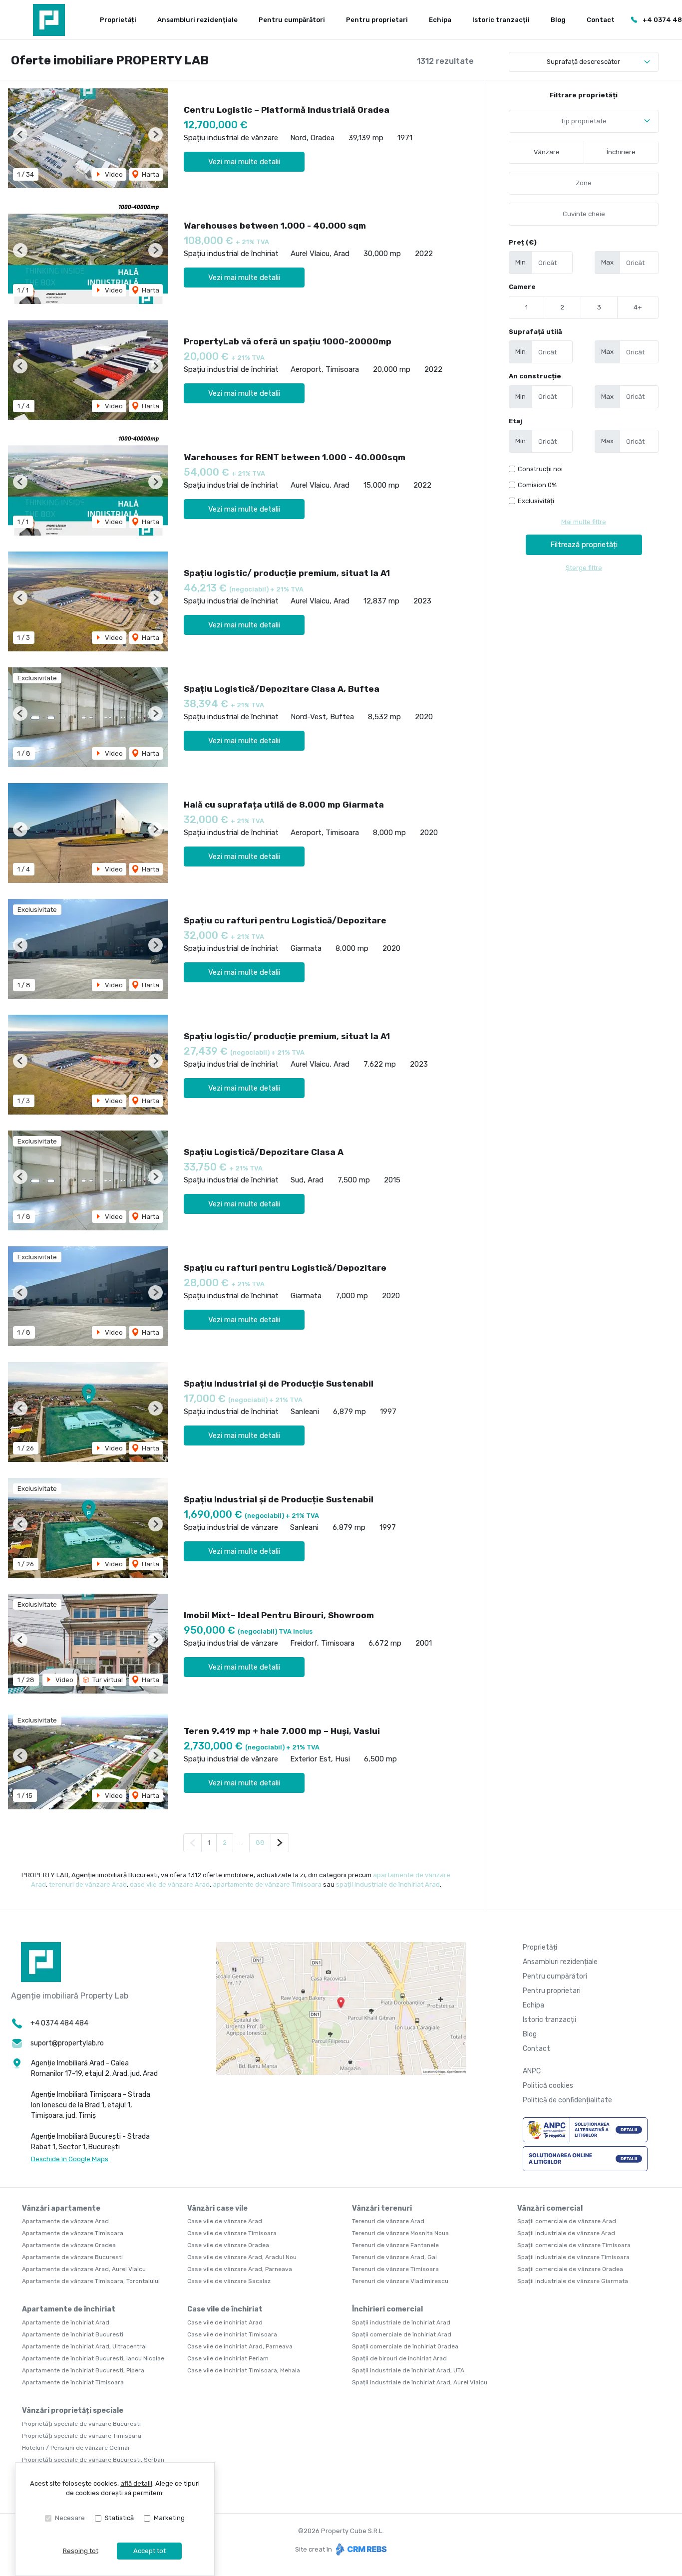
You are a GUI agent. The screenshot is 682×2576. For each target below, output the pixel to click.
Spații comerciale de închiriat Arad (402, 2334)
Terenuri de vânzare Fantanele (395, 2245)
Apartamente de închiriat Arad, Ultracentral (84, 2346)
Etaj (515, 421)
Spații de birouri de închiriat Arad (399, 2358)
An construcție (535, 376)
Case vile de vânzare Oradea (228, 2245)
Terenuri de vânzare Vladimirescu (400, 2281)
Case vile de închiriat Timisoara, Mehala (244, 2370)
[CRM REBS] (360, 2549)
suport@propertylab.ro (67, 2043)
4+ (638, 307)
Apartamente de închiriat (69, 2309)
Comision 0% (537, 485)
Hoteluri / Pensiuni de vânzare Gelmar (76, 2448)
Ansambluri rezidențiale (197, 20)
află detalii (136, 2483)
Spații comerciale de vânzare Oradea (570, 2269)
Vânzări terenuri (382, 2208)
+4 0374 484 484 (59, 2023)
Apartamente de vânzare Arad (65, 2221)
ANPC (532, 2071)
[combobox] (584, 121)
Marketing (169, 2518)
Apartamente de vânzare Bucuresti (72, 2257)
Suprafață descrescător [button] (583, 62)
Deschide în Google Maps (70, 2159)
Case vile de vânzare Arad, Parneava (240, 2269)
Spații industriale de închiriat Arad (401, 2322)
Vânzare (547, 152)
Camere (522, 287)
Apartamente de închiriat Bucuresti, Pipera (83, 2370)
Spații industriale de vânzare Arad (566, 2233)
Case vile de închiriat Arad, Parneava (240, 2346)
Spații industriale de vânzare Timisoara (573, 2257)
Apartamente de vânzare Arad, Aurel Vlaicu (84, 2269)
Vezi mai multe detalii (244, 162)
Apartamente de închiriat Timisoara (73, 2382)
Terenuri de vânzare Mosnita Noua (400, 2233)
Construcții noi (540, 469)
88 (260, 1843)
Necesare (70, 2518)
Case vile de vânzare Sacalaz (229, 2281)
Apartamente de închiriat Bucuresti (73, 2334)
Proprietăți (118, 20)
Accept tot (150, 2551)
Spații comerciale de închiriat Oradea (405, 2346)
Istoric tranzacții (501, 20)
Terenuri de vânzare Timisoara (395, 2269)
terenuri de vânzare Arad (88, 1884)
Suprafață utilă (535, 332)
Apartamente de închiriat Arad (66, 2322)
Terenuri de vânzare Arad (388, 2221)
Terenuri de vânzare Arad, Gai (394, 2257)
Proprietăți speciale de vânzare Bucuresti (81, 2424)
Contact (601, 20)
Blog (558, 20)
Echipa (440, 20)
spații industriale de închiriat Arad (388, 1884)
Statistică (119, 2518)
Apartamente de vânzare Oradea (69, 2245)
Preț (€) (523, 242)
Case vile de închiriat (225, 2309)
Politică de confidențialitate (567, 2100)
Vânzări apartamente (61, 2208)
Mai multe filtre (584, 522)
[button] (20, 135)
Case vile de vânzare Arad (225, 2221)
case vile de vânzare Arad (170, 1884)
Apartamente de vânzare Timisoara (73, 2233)
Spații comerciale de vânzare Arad (567, 2221)
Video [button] (113, 174)
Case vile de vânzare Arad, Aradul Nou (242, 2257)
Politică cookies (548, 2086)
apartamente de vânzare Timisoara (267, 1884)
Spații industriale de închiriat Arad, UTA (408, 2370)
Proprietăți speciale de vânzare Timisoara (82, 2436)
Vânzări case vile (217, 2208)
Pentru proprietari (377, 20)
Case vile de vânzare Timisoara (232, 2233)
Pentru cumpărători (292, 20)
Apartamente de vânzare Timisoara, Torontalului (91, 2281)
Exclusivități (536, 501)
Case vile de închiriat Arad (225, 2322)
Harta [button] (150, 174)
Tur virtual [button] (107, 1680)
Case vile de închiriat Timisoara (232, 2334)
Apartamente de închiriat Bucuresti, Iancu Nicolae (93, 2358)
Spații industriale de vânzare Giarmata (573, 2281)
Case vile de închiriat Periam (228, 2358)
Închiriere (621, 152)
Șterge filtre (584, 568)
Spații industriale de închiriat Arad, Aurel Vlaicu (420, 2382)
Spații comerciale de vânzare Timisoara (574, 2245)
